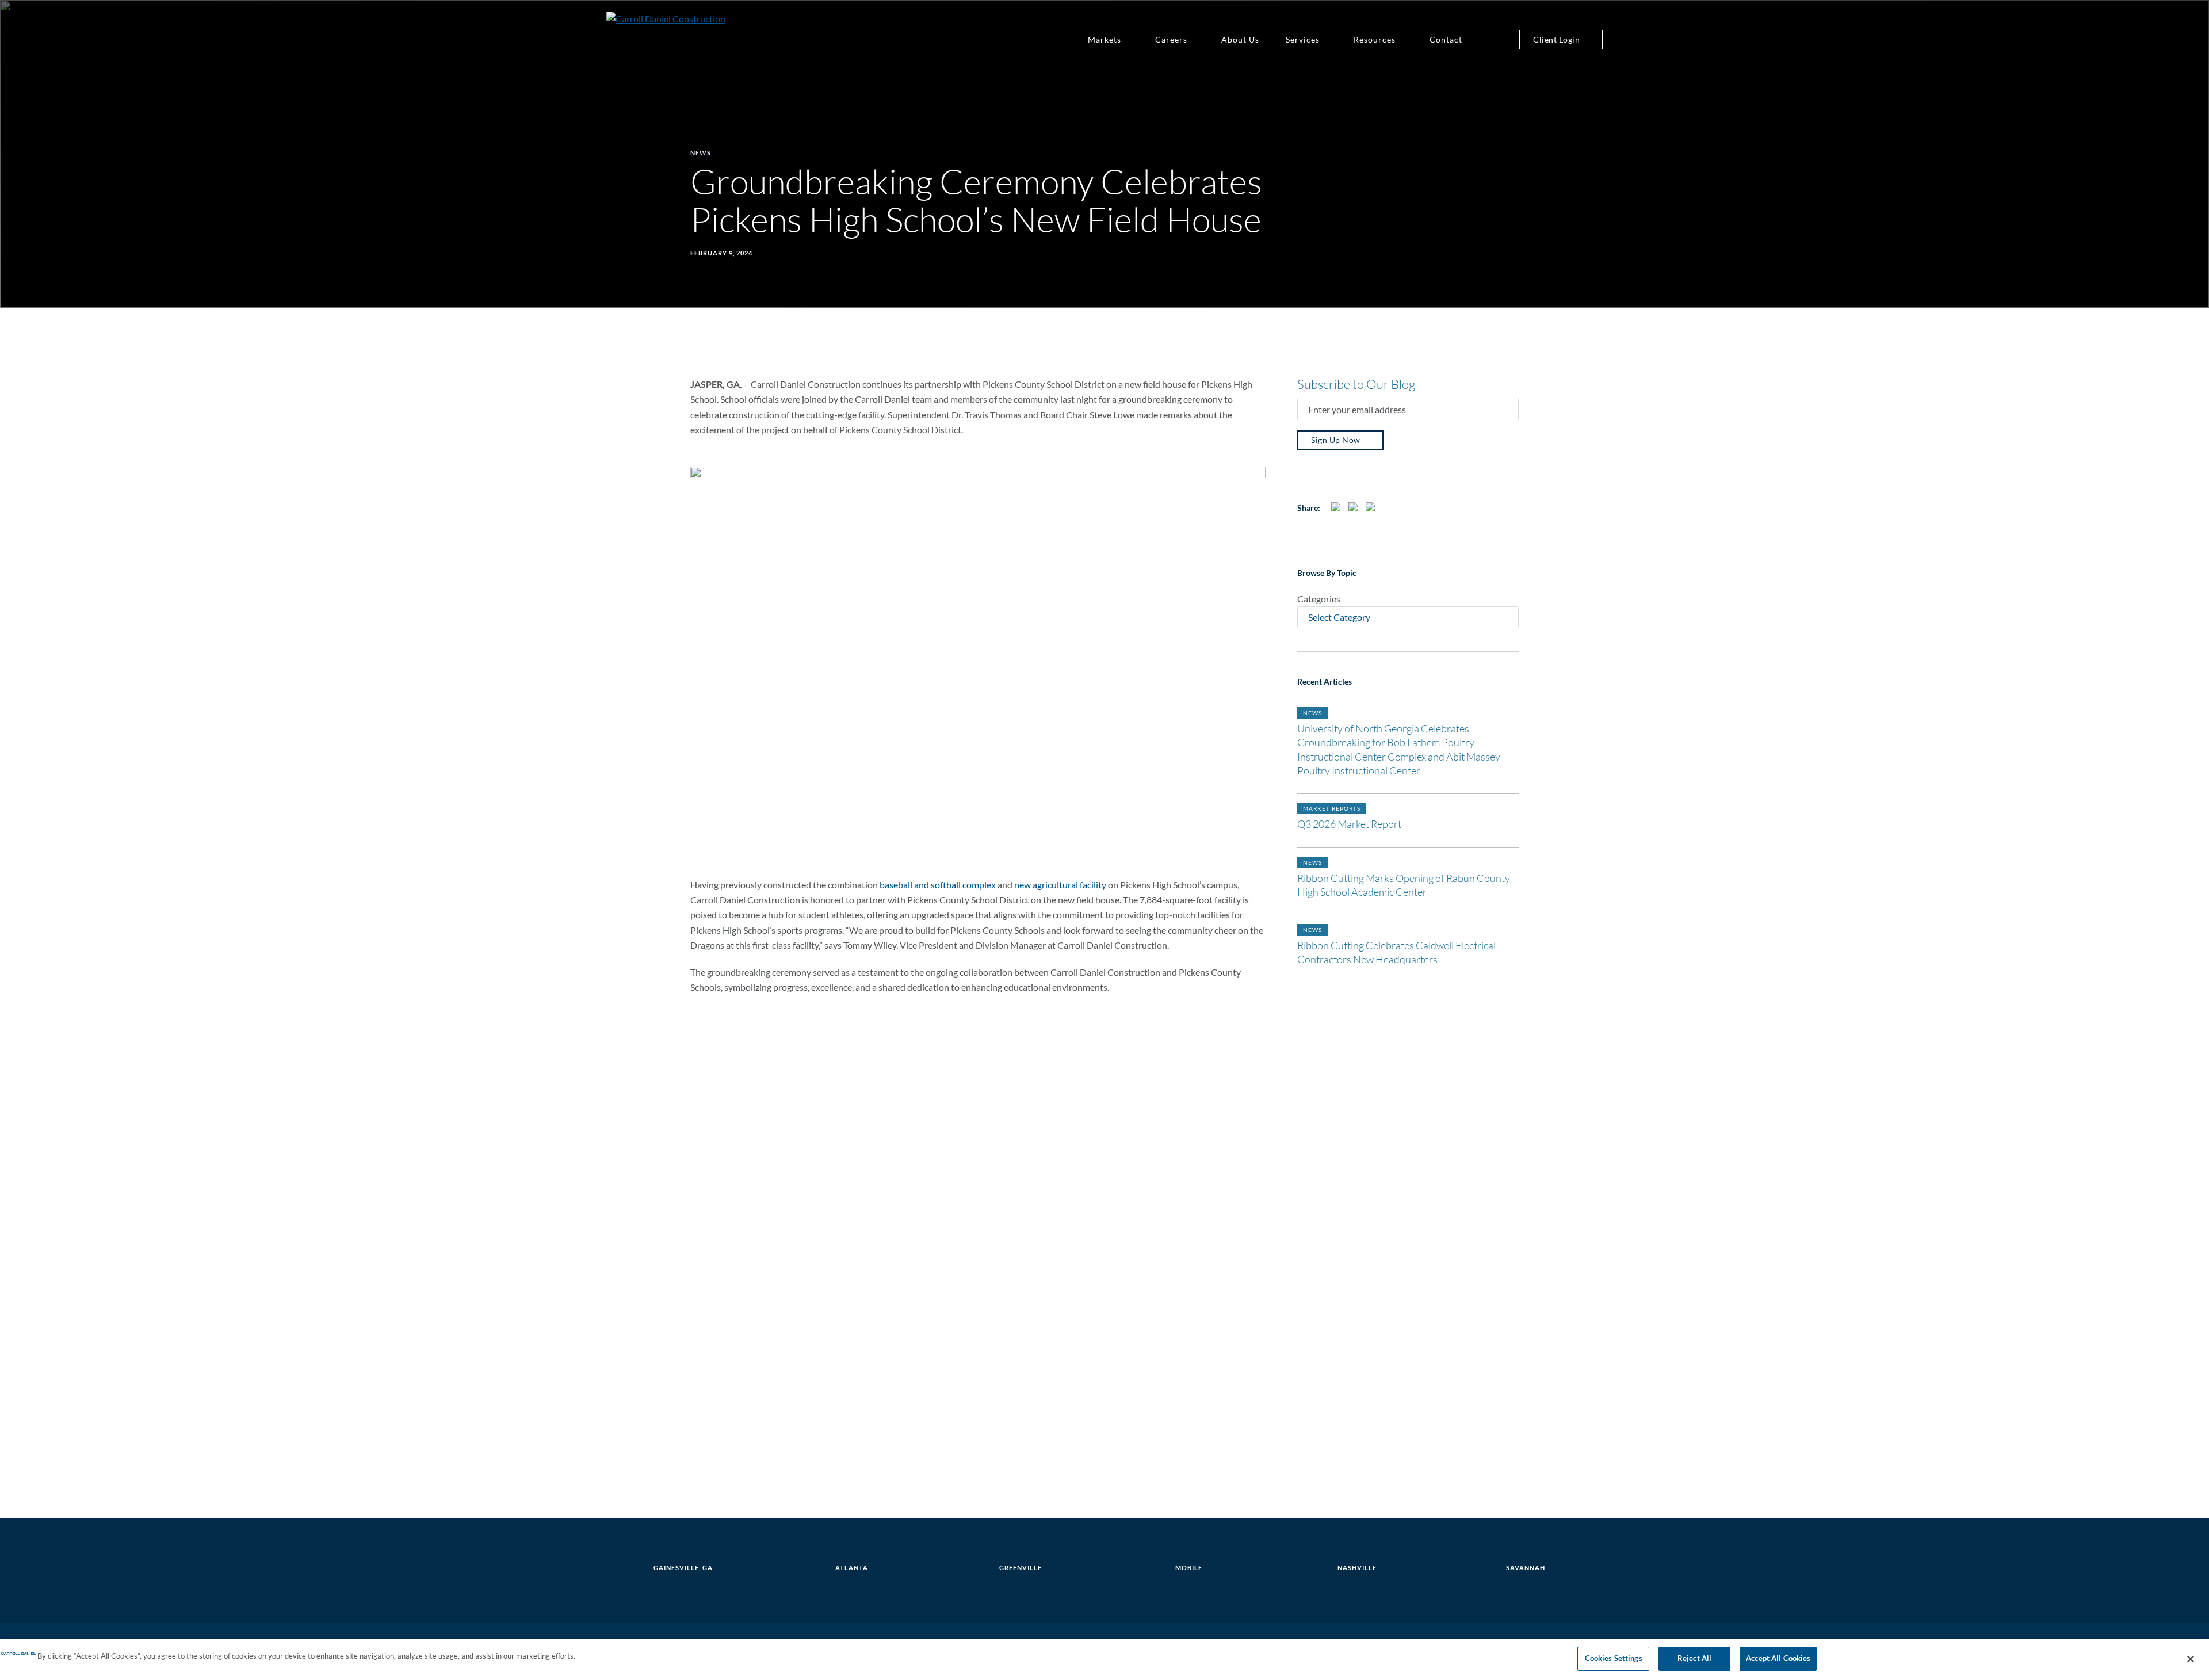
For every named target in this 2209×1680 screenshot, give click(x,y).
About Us (1240, 39)
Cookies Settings (1614, 1658)
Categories (1319, 599)
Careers (1171, 39)
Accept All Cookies (1778, 1658)
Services (1303, 39)
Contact (1446, 39)
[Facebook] (1337, 511)
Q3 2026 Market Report (1349, 824)
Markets (1104, 39)
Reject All (1694, 1658)
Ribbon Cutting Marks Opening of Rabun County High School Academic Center (1404, 885)
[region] (1104, 1660)
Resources (1375, 39)
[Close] (2191, 1659)
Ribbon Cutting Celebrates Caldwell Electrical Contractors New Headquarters (1396, 952)
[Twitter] (1355, 511)
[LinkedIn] (1372, 511)
